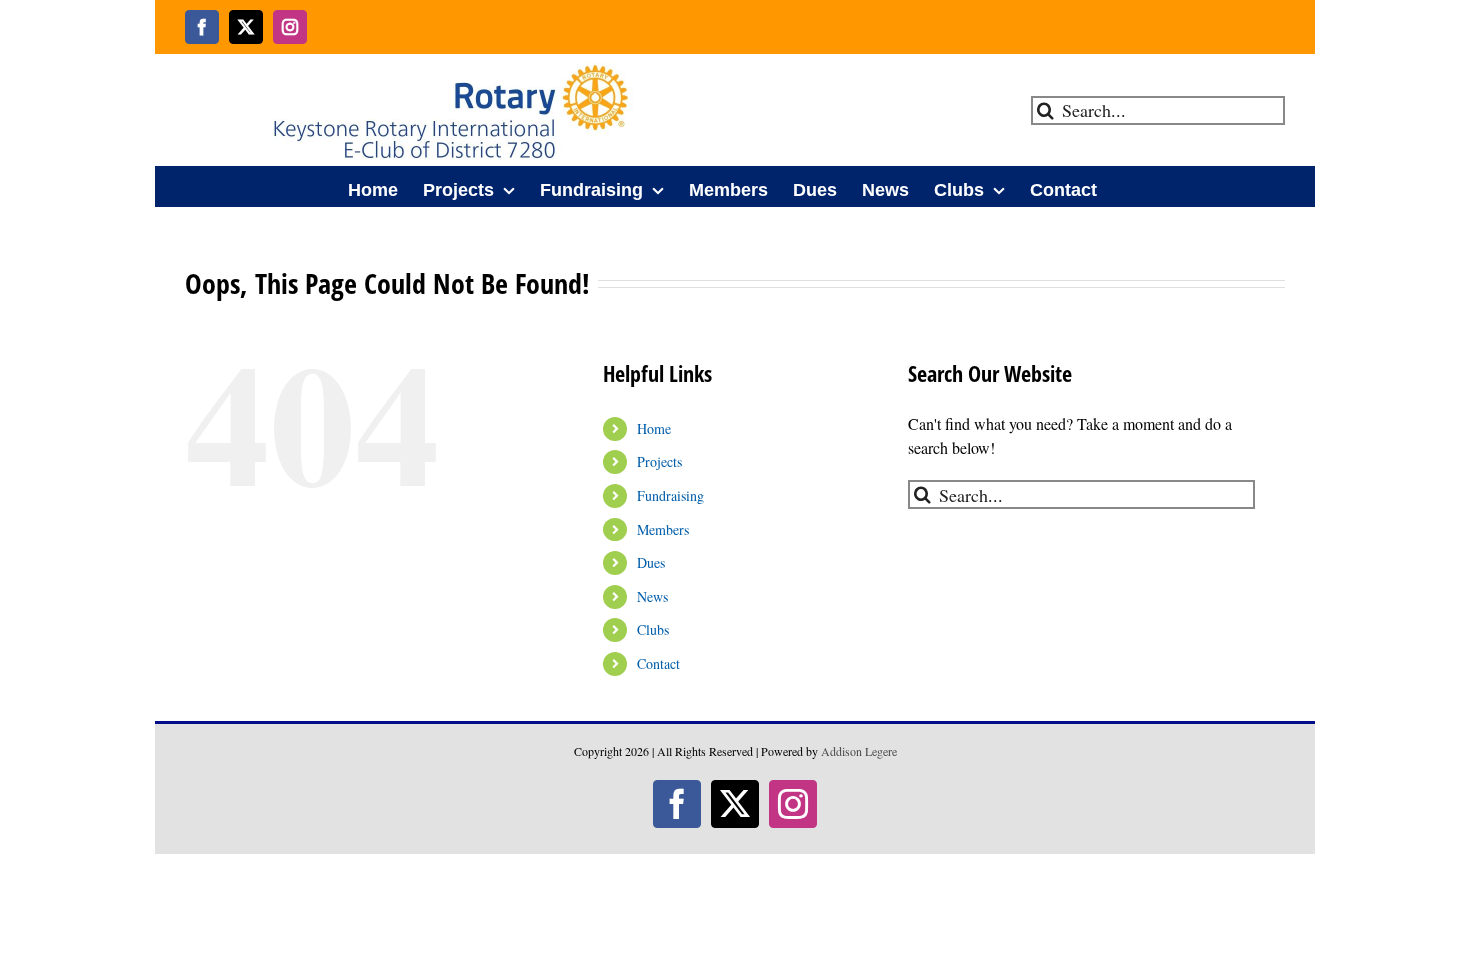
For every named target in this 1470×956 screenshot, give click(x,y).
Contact (658, 663)
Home (654, 428)
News (652, 596)
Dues (651, 562)
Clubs (653, 629)
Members (663, 529)
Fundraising (670, 495)
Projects (659, 461)
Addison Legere (859, 751)
